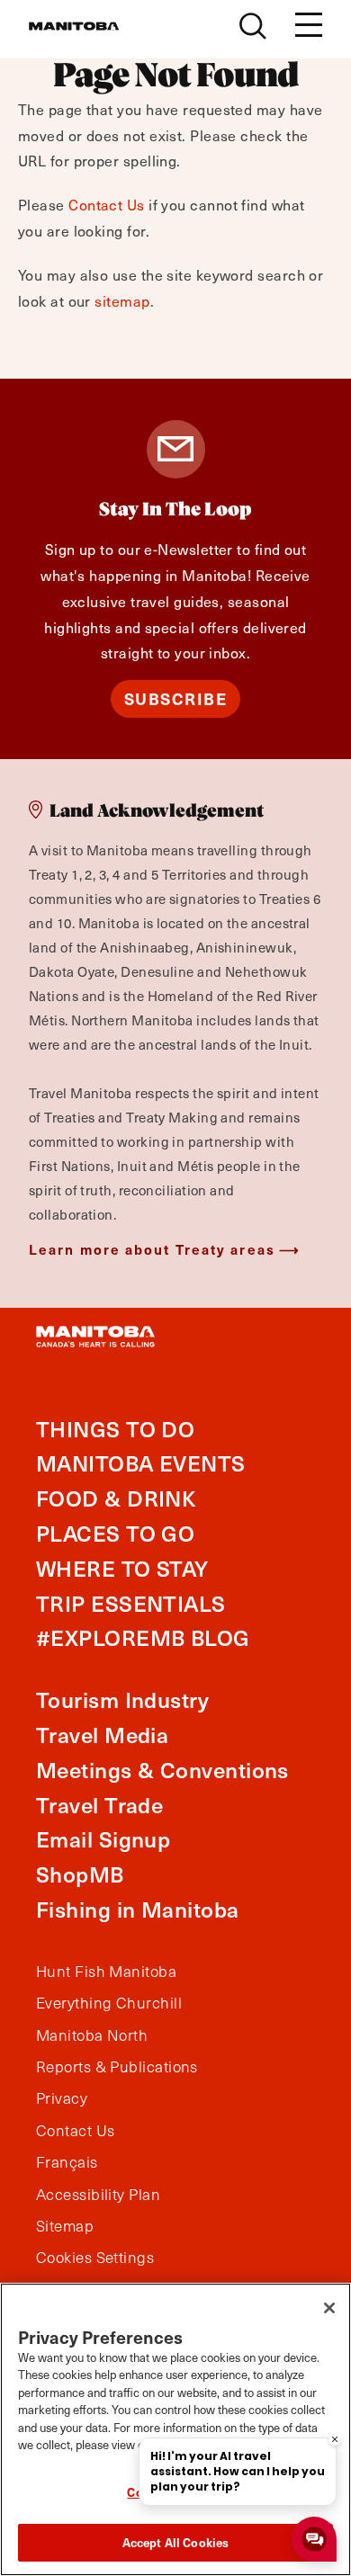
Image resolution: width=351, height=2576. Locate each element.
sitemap (122, 300)
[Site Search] (253, 26)
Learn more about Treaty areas (152, 1249)
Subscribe (176, 698)
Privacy (62, 2098)
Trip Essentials (131, 1603)
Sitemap (65, 2226)
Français (67, 2162)
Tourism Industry (122, 1699)
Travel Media (102, 1735)
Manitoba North (92, 2035)
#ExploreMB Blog (143, 1637)
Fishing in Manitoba (138, 1909)
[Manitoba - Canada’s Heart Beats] (74, 26)
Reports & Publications (117, 2067)
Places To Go (115, 1533)
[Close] (329, 2308)
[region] (175, 2429)
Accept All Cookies (175, 2542)
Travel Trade (99, 1805)
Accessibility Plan (98, 2195)
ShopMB (80, 1874)
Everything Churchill (109, 2003)
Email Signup (103, 1839)
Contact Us (107, 204)
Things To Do (115, 1429)
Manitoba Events (141, 1463)
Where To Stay (122, 1568)
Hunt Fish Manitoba (106, 1972)
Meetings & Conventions (162, 1770)
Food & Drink (116, 1498)
